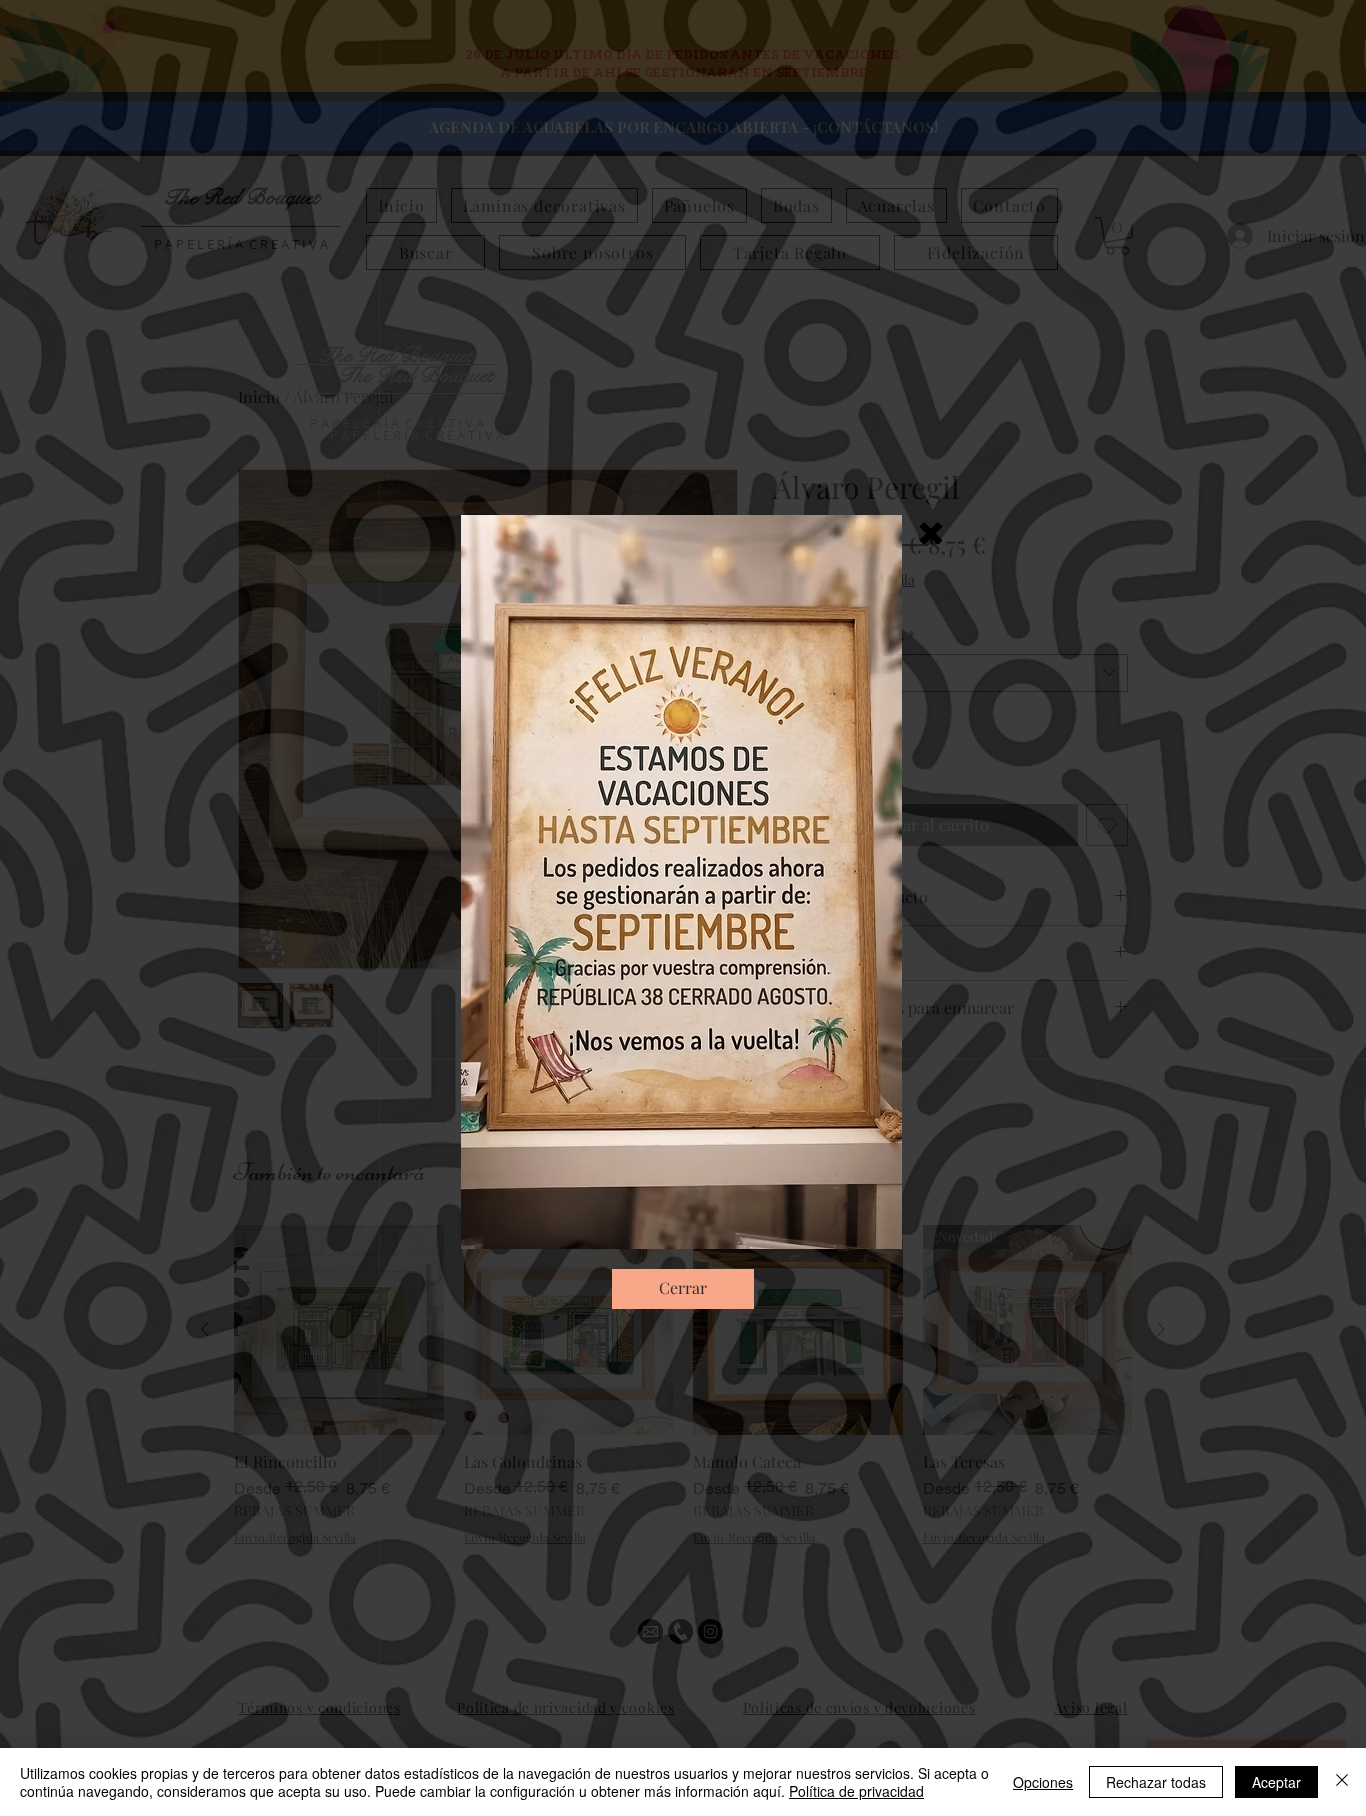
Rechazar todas (1156, 1782)
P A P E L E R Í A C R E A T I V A (417, 435)
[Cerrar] (1342, 1782)
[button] (931, 533)
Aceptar (1276, 1782)
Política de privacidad (856, 1791)
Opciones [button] (1043, 1782)
